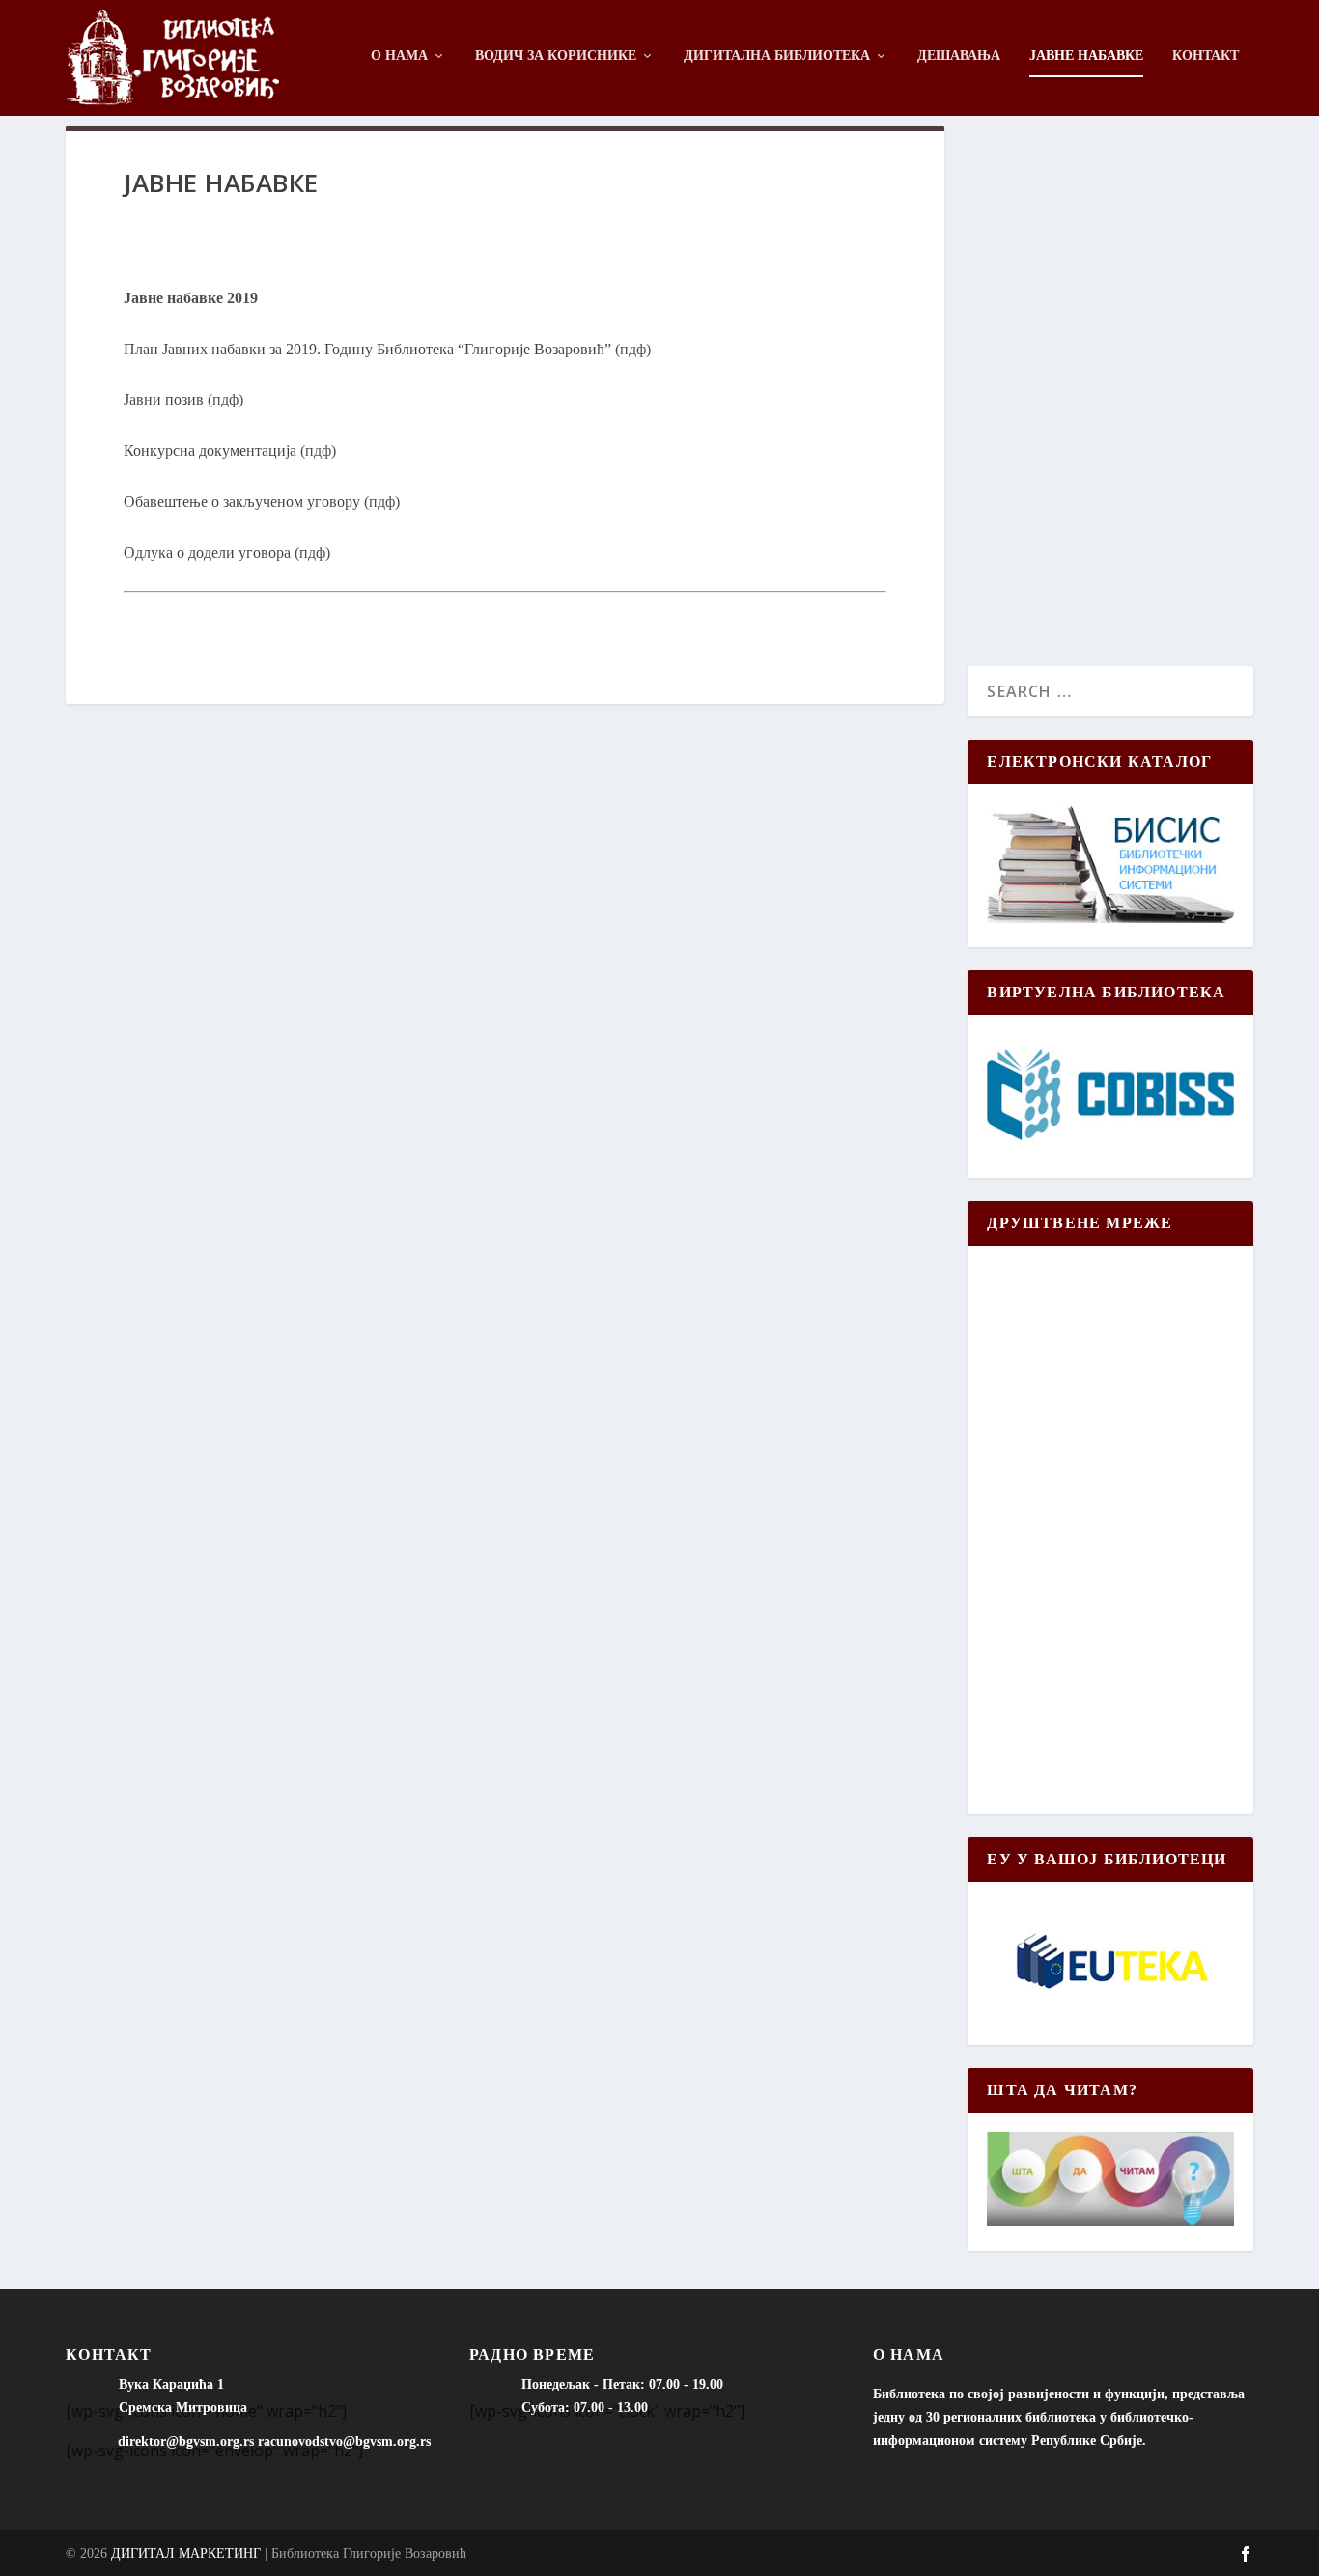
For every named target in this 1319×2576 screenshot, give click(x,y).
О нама (399, 56)
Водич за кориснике (556, 56)
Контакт (1206, 56)
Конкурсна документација (210, 450)
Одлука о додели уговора (207, 553)
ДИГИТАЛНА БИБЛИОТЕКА (777, 56)
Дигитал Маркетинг (186, 2553)
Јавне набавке (1086, 56)
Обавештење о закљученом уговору (242, 502)
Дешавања (959, 56)
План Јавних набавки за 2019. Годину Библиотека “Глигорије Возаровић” (367, 349)
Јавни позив (164, 399)
